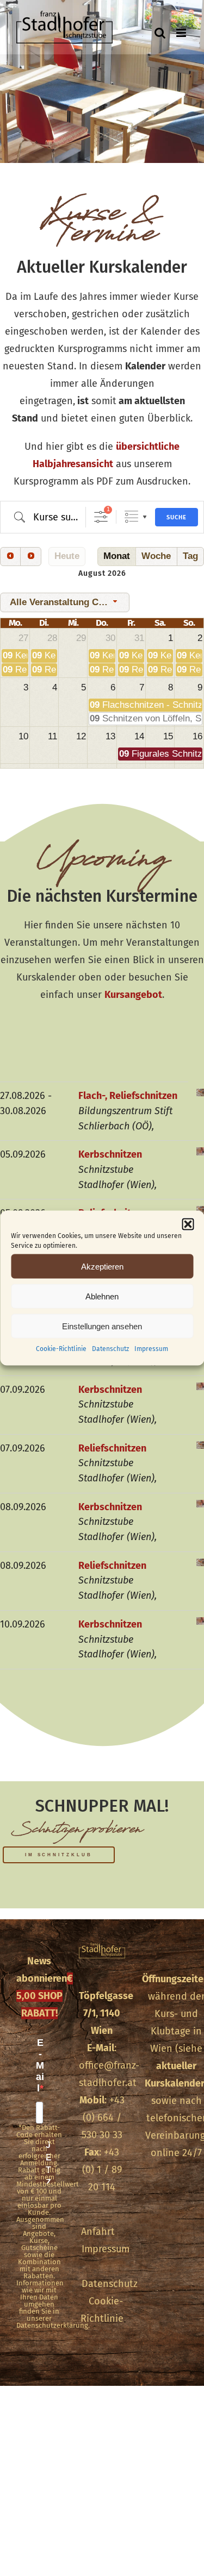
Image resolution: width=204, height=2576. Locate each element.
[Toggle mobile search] (160, 33)
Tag (190, 556)
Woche (156, 556)
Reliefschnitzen (112, 1448)
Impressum (151, 1349)
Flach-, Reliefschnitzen (128, 1096)
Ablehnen (102, 1296)
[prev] (10, 557)
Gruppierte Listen (131, 517)
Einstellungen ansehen (102, 1326)
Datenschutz (110, 1349)
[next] (30, 557)
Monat (117, 556)
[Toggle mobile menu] (182, 33)
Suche (177, 517)
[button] (188, 1224)
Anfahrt (98, 2232)
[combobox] (65, 602)
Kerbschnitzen (110, 1154)
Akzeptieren (102, 1266)
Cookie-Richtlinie (61, 1349)
